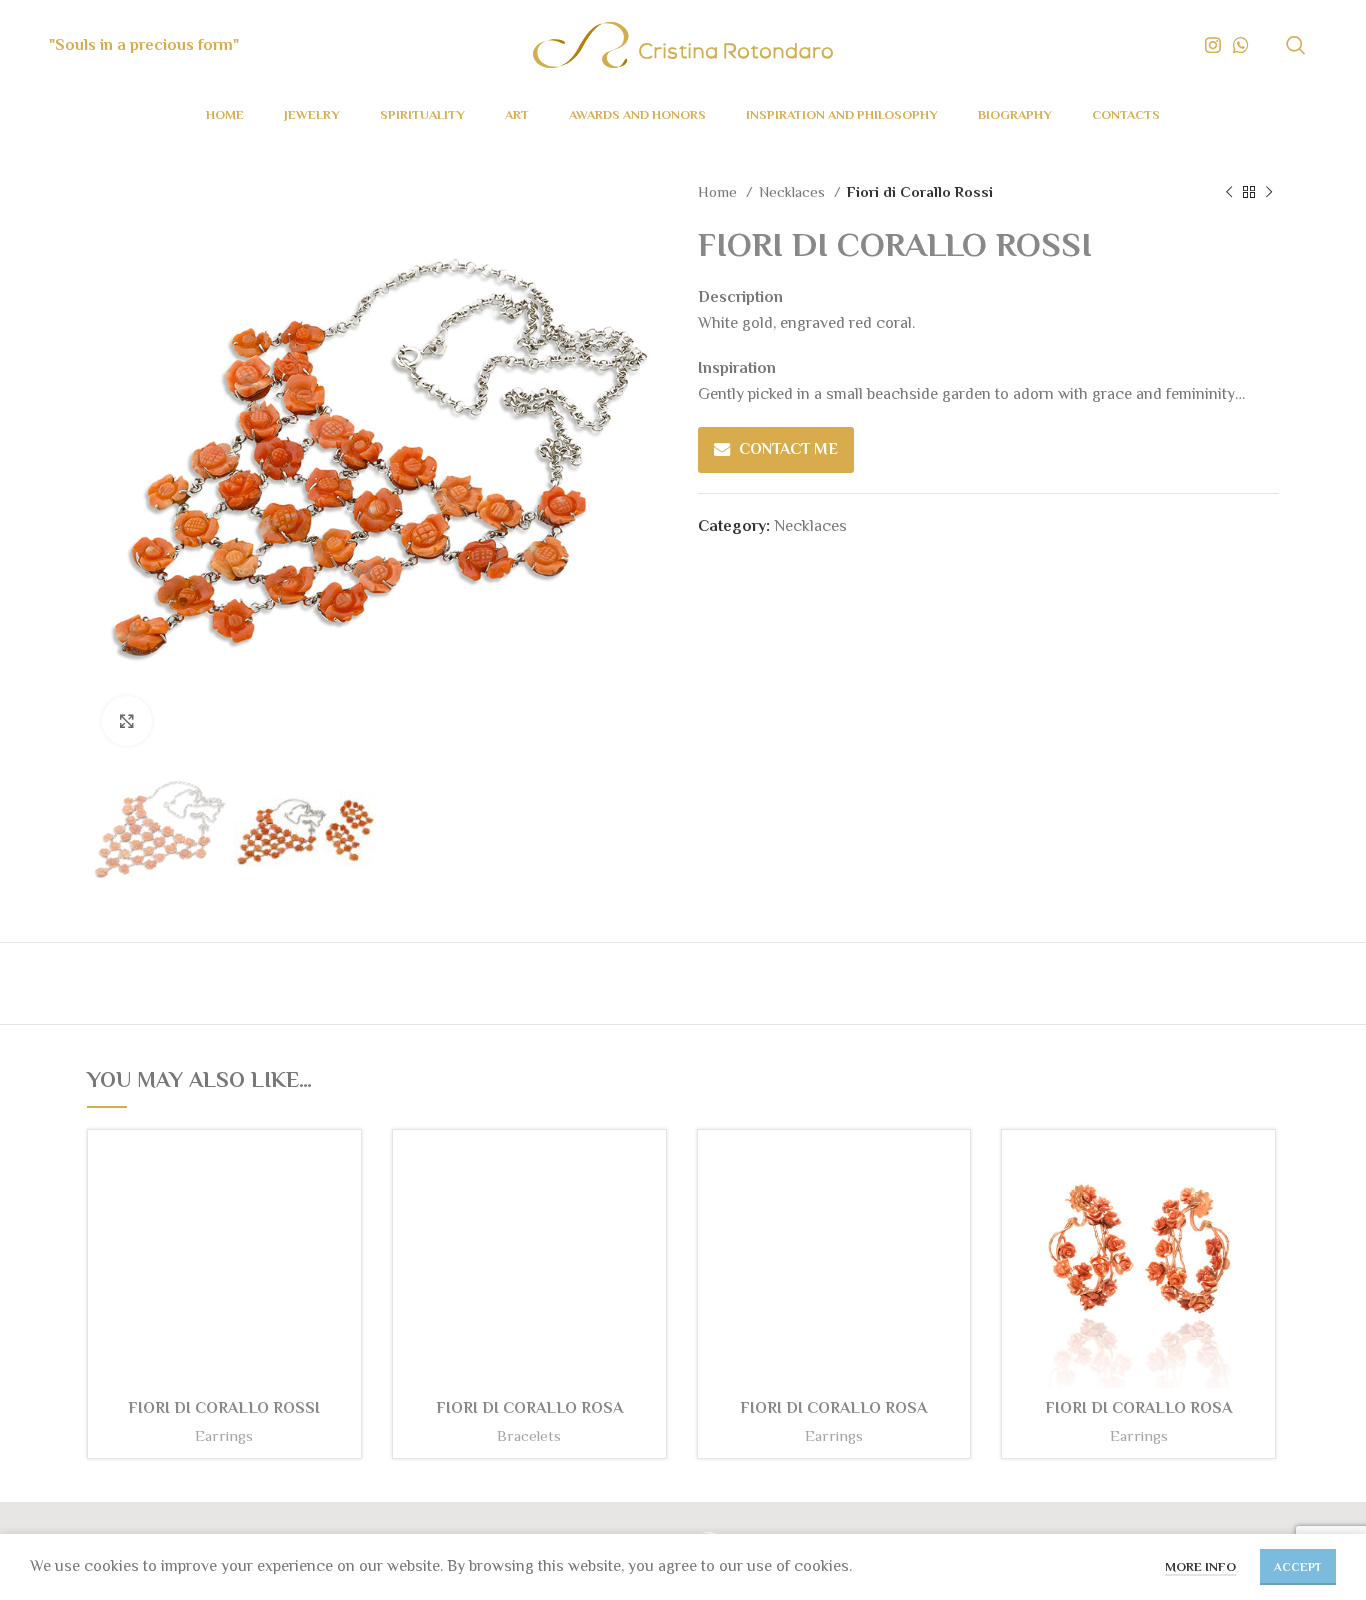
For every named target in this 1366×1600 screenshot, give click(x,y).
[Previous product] (1229, 192)
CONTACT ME (788, 449)
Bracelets (529, 1435)
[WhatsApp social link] (1241, 45)
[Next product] (1269, 192)
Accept (1298, 1567)
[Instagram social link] (1213, 45)
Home (719, 191)
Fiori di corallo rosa (529, 1408)
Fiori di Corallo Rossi (224, 1408)
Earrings (224, 1435)
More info (1200, 1566)
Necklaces (794, 191)
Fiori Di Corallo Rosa (1138, 1408)
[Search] (1296, 45)
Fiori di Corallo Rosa (833, 1408)
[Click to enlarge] (127, 721)
